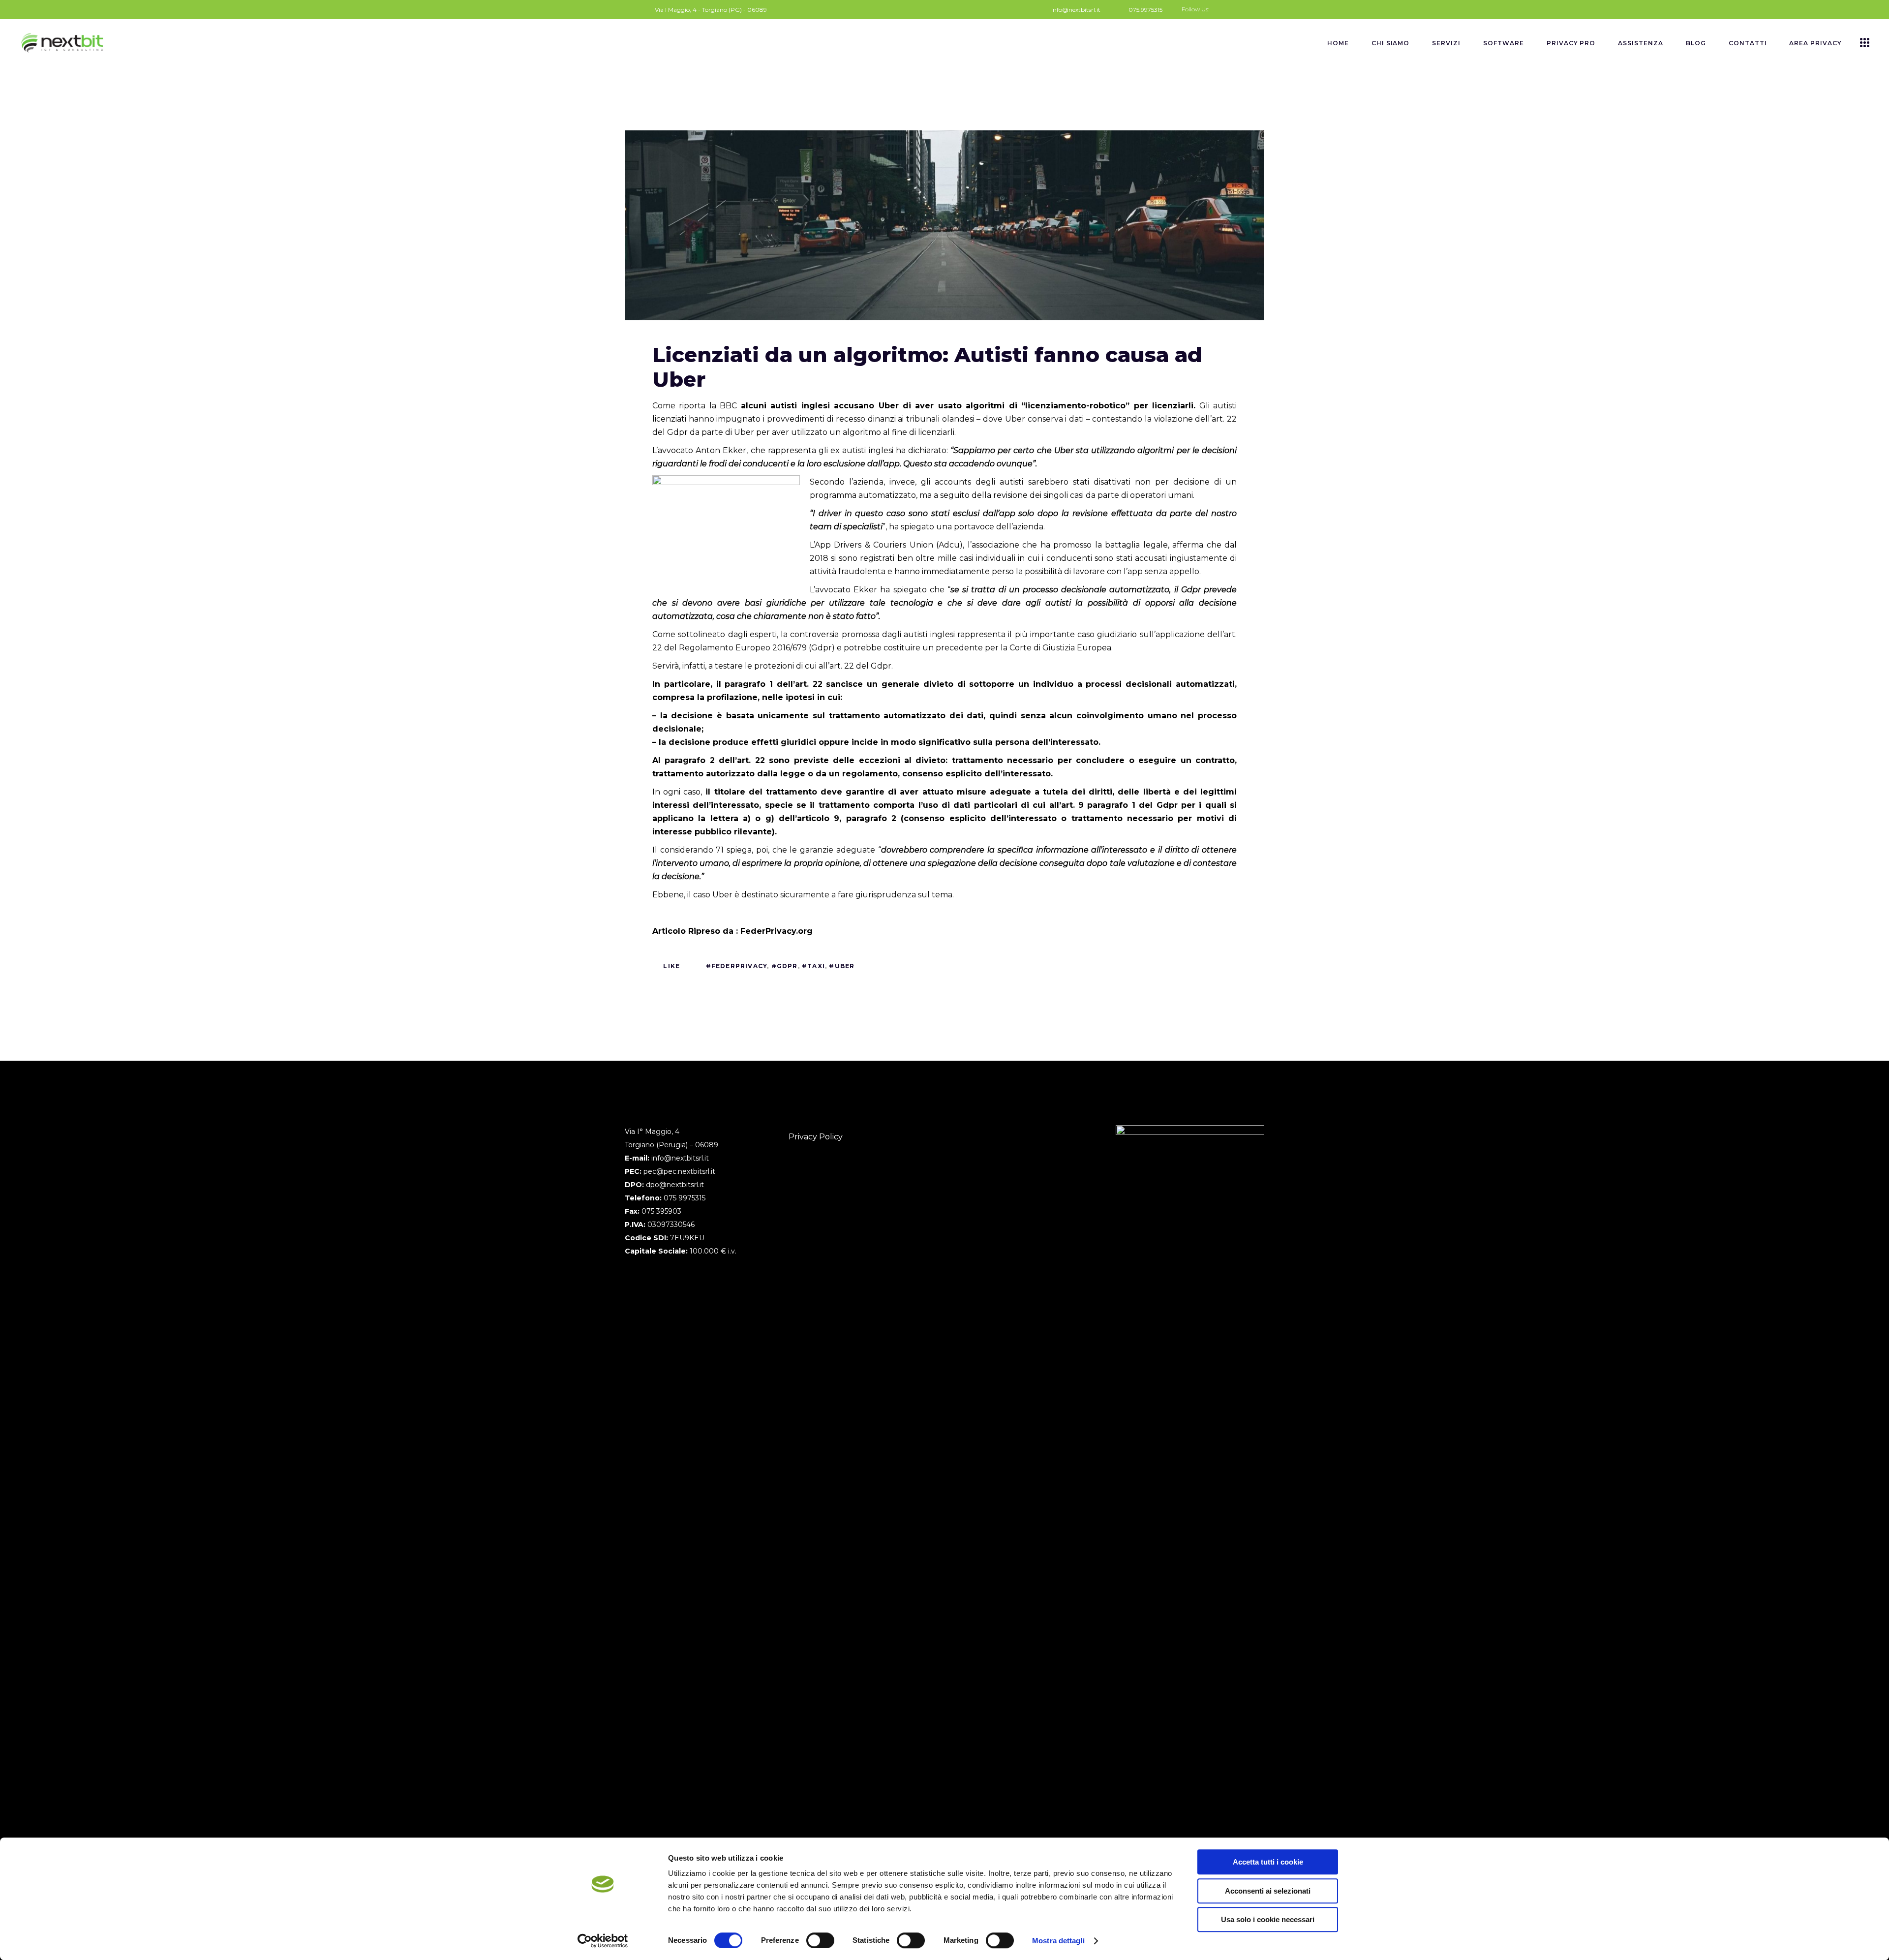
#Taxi (813, 966)
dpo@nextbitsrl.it (675, 1185)
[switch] (820, 1940)
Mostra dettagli (1058, 1941)
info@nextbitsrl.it (680, 1158)
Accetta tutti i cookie (1268, 1862)
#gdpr (785, 966)
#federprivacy (737, 966)
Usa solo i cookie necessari (1268, 1919)
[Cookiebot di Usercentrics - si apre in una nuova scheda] (603, 1941)
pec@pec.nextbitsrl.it (679, 1171)
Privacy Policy (816, 1137)
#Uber (842, 966)
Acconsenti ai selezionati (1268, 1891)
